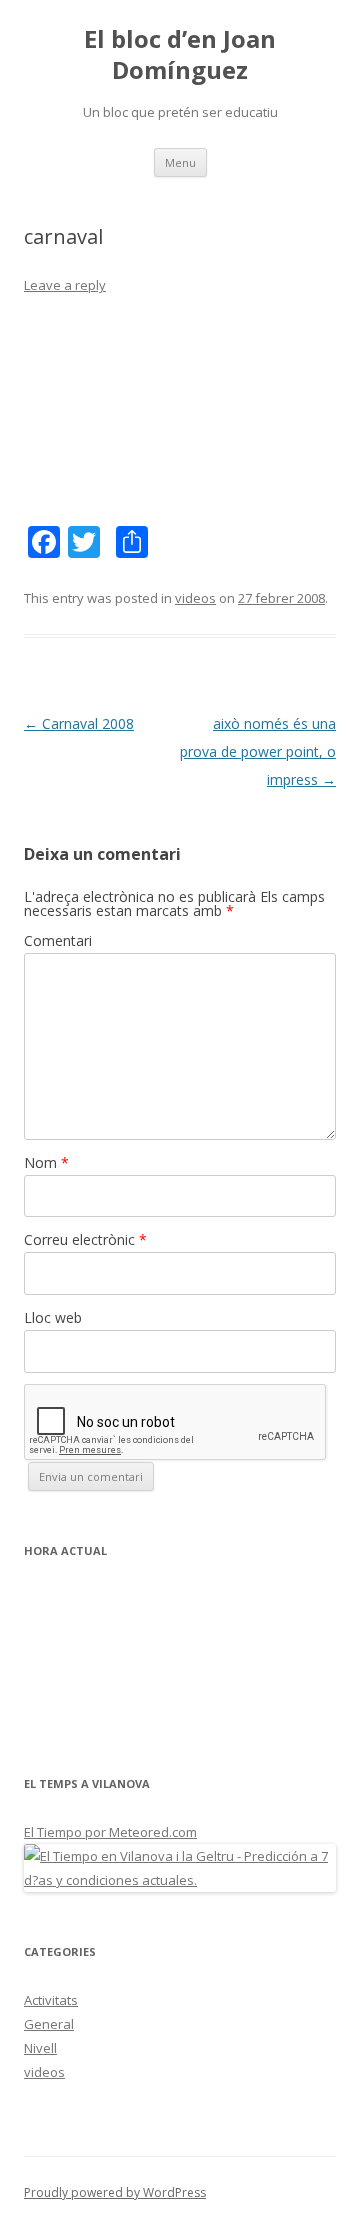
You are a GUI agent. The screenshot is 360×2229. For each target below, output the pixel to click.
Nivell (40, 2048)
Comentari (58, 940)
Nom (46, 1162)
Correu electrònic (85, 1239)
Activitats (51, 2000)
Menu (180, 162)
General (49, 2024)
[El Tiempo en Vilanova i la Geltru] (180, 1880)
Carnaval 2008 (79, 723)
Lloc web (53, 1317)
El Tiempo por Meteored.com (110, 1832)
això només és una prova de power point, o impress (258, 751)
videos (195, 598)
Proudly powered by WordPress (115, 2192)
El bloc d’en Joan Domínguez (180, 55)
